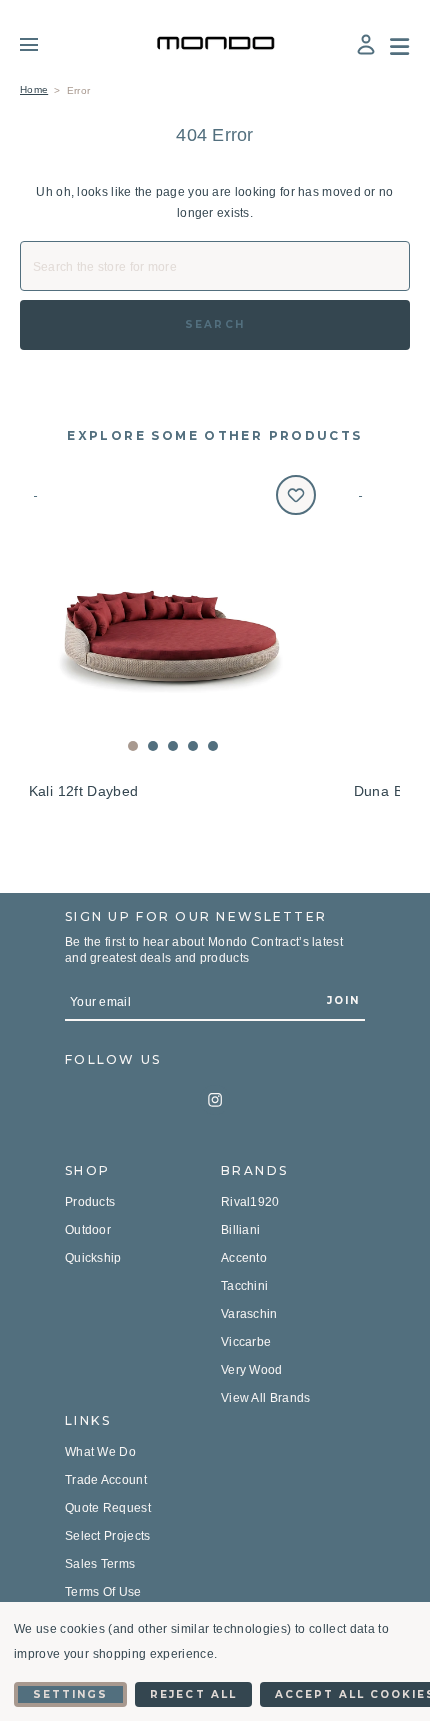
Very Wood (252, 1370)
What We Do (100, 1452)
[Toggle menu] (43, 44)
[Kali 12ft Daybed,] (172, 618)
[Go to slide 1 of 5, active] (133, 746)
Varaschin (249, 1314)
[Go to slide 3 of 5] (173, 746)
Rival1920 (250, 1202)
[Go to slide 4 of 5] (193, 746)
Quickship (93, 1258)
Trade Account (106, 1480)
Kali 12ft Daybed (84, 791)
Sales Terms (100, 1564)
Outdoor (88, 1230)
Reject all (193, 1694)
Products (90, 1202)
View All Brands (266, 1398)
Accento (244, 1258)
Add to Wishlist (296, 495)
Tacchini (244, 1286)
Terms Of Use (103, 1592)
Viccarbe (246, 1342)
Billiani (240, 1230)
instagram (215, 1100)
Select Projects (108, 1536)
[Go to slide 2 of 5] (153, 746)
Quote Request (108, 1508)
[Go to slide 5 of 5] (213, 746)
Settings (70, 1694)
